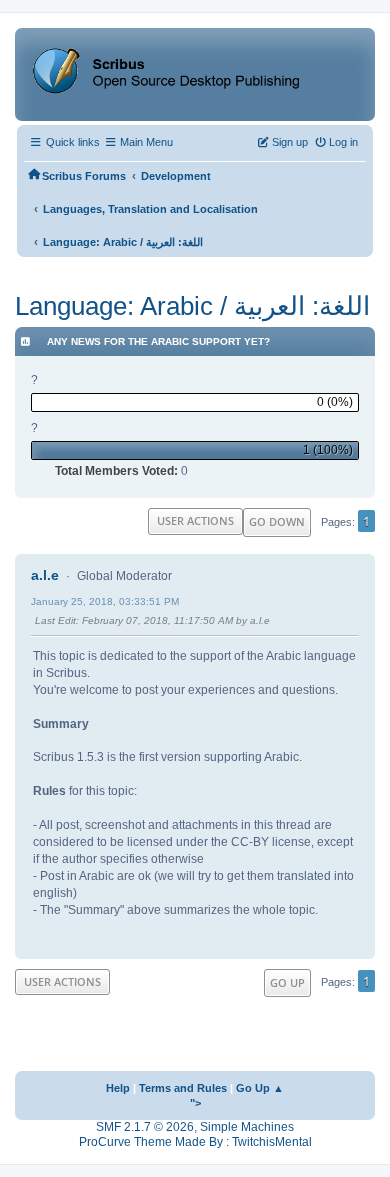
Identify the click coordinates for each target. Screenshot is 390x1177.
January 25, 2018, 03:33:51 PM (105, 601)
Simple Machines (247, 1127)
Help (118, 1088)
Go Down (277, 521)
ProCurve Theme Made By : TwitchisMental (195, 1142)
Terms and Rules (183, 1088)
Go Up (287, 982)
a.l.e (45, 575)
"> (195, 1103)
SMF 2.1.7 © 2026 (145, 1127)
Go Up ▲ (260, 1088)
